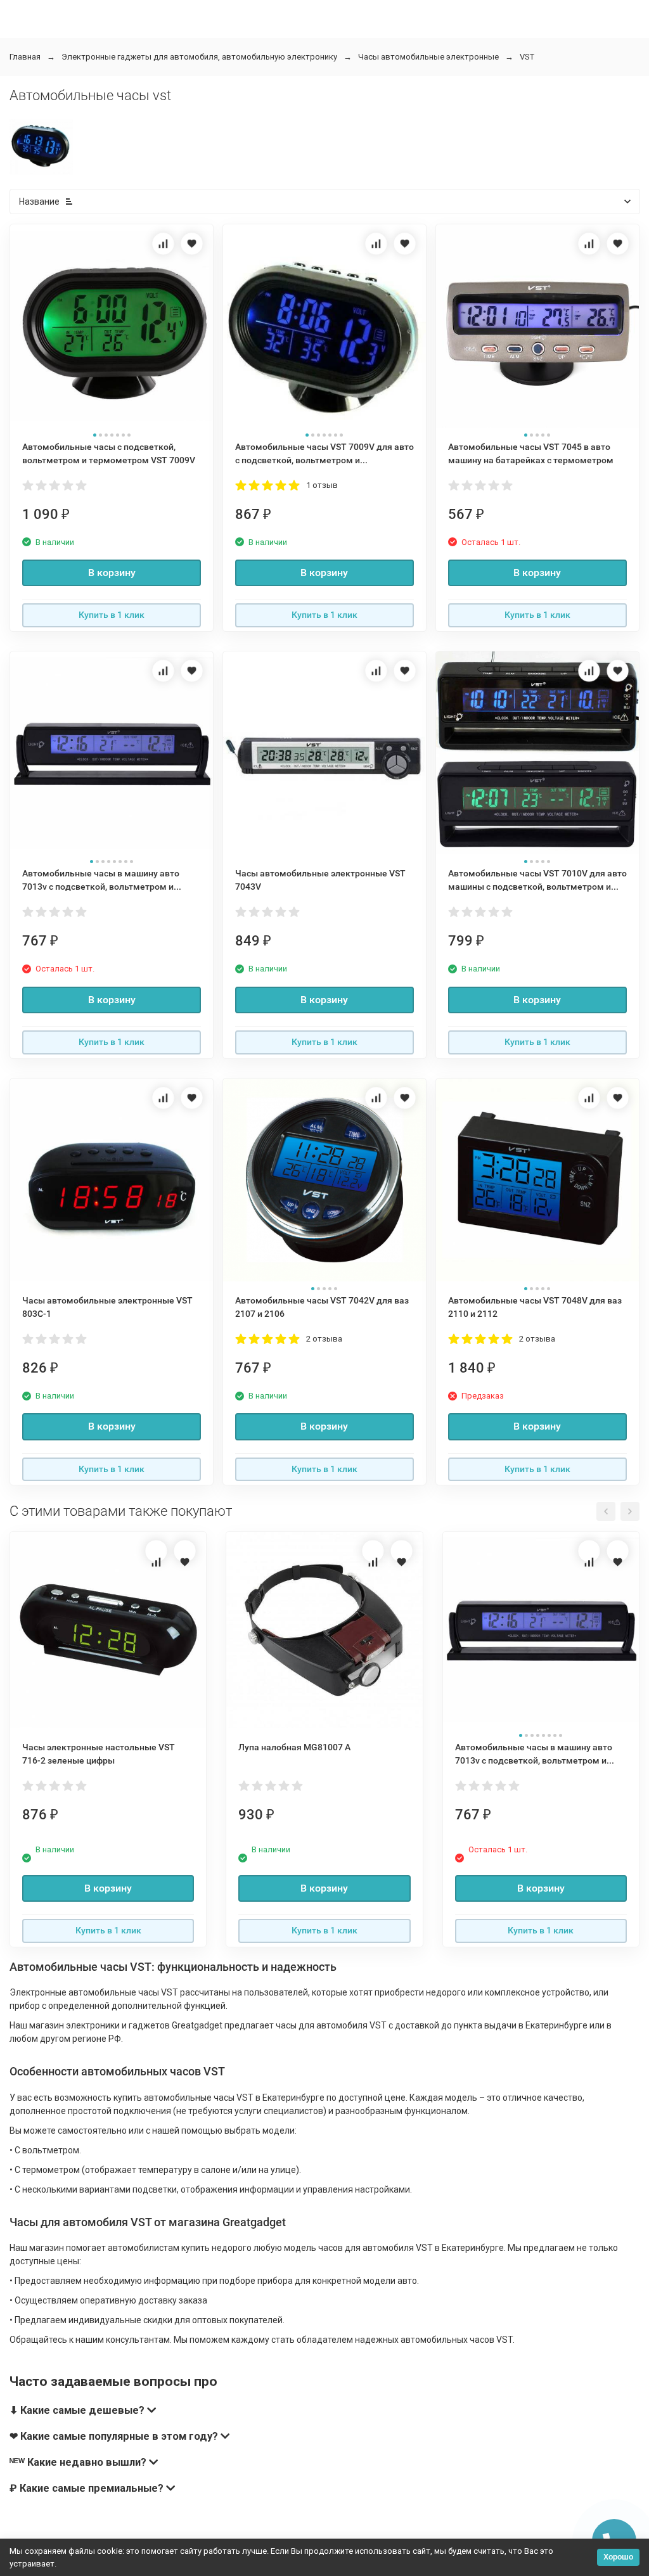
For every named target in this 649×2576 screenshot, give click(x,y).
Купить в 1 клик (112, 615)
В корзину (112, 573)
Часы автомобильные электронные (428, 57)
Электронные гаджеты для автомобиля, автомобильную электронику (199, 57)
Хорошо (618, 2557)
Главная (25, 57)
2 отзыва (324, 1339)
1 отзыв (322, 485)
